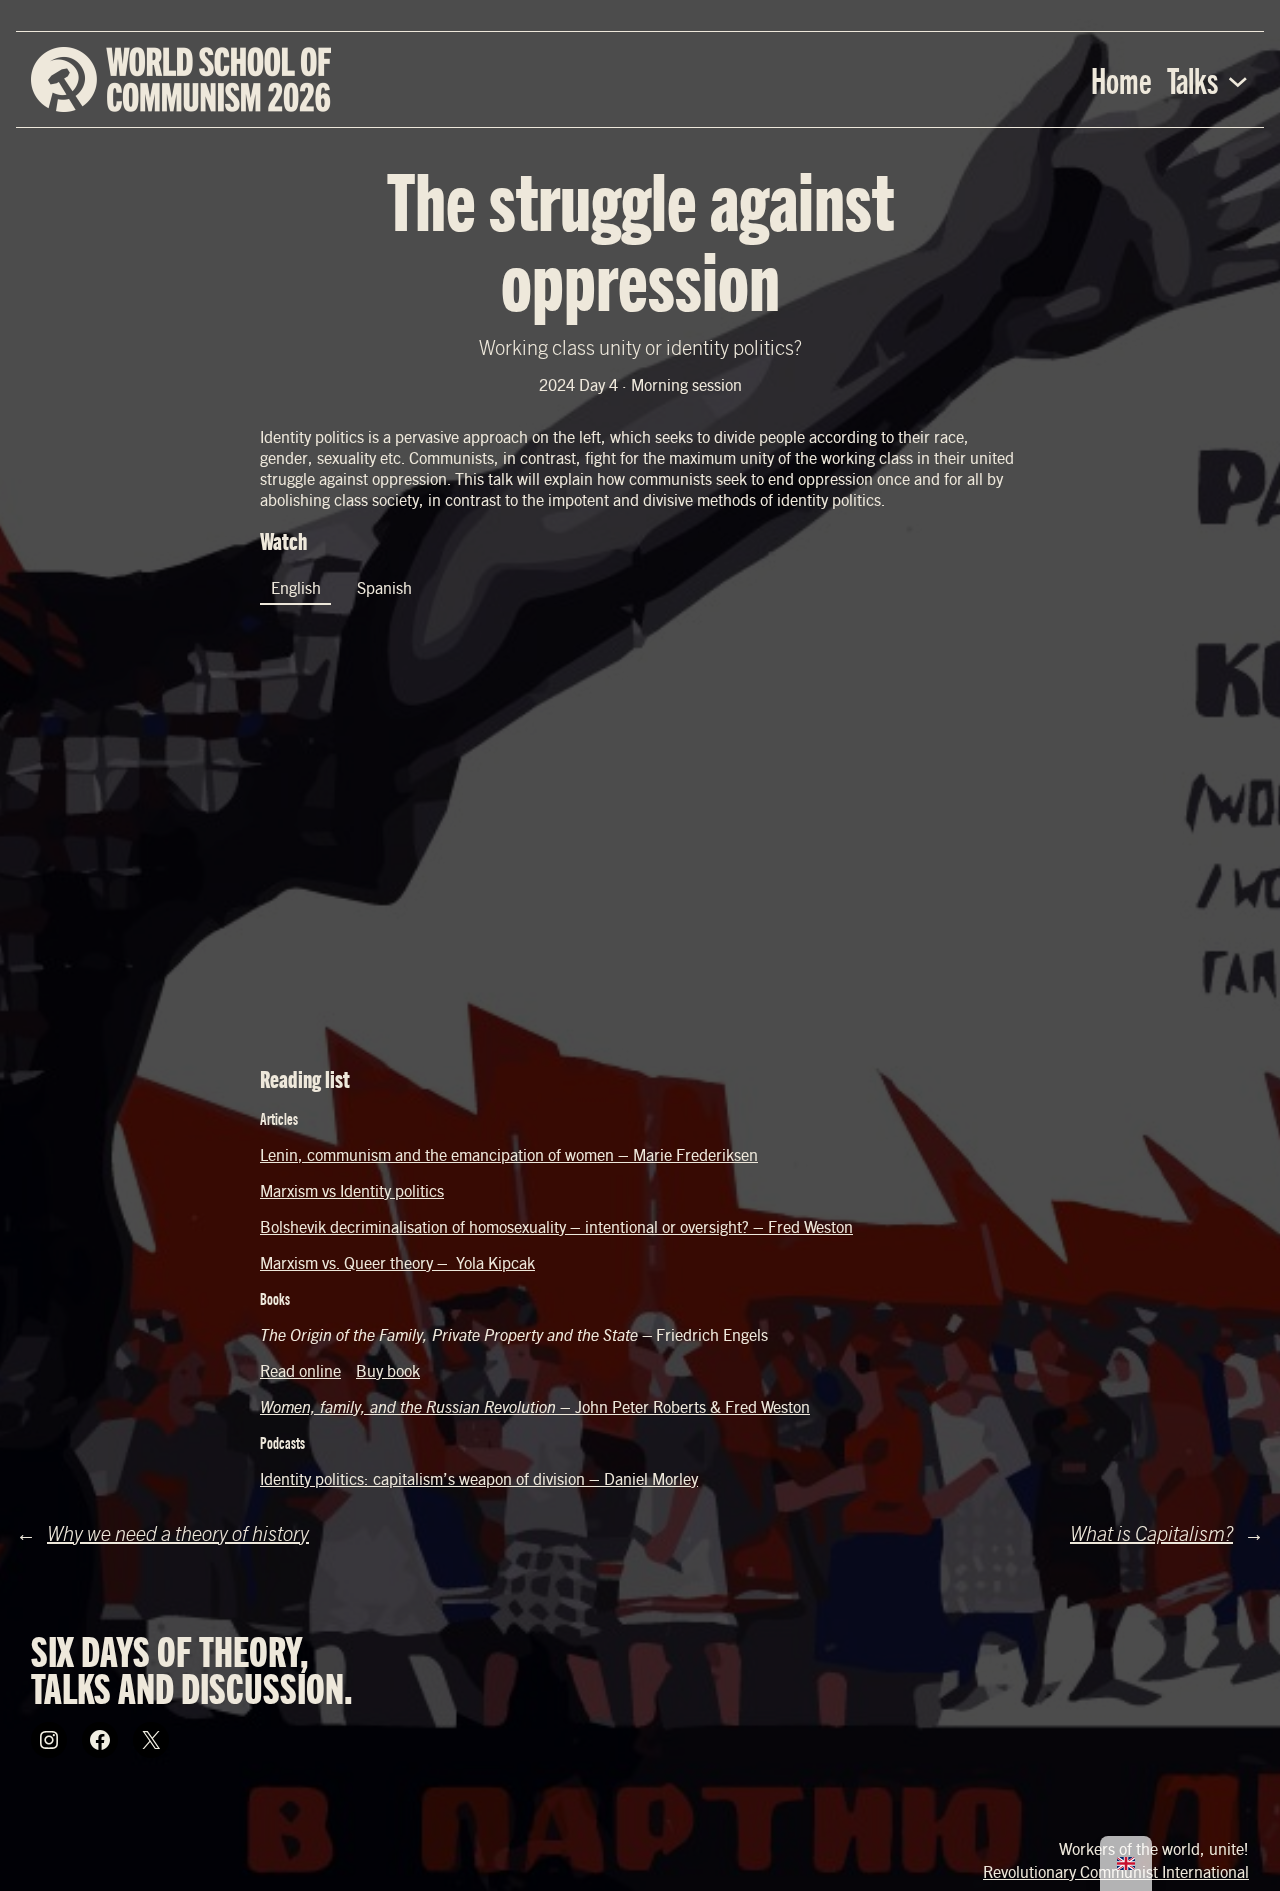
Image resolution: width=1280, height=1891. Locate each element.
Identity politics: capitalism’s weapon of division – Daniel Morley (479, 1478)
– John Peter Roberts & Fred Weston (535, 1406)
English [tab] (296, 587)
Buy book (388, 1370)
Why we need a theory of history (178, 1532)
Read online (300, 1370)
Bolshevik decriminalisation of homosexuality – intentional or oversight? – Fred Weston (556, 1226)
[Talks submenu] (1238, 80)
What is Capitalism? (1151, 1532)
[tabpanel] (640, 834)
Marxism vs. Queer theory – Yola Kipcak (397, 1262)
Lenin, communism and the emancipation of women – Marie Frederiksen (509, 1154)
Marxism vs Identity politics (352, 1190)
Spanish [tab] (384, 587)
